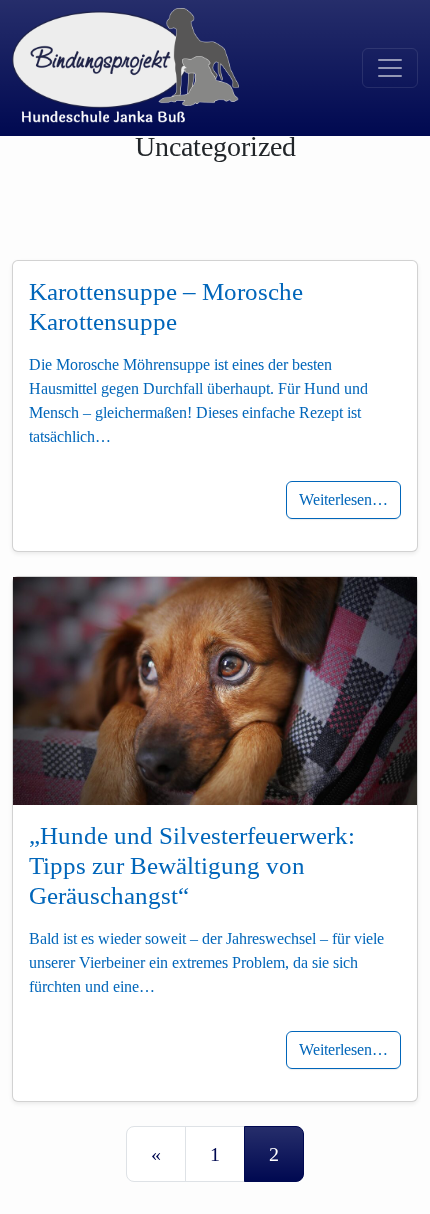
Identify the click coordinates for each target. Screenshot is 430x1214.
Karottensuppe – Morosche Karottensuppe (166, 306)
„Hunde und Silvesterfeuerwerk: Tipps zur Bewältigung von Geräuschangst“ (192, 865)
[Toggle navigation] (390, 68)
